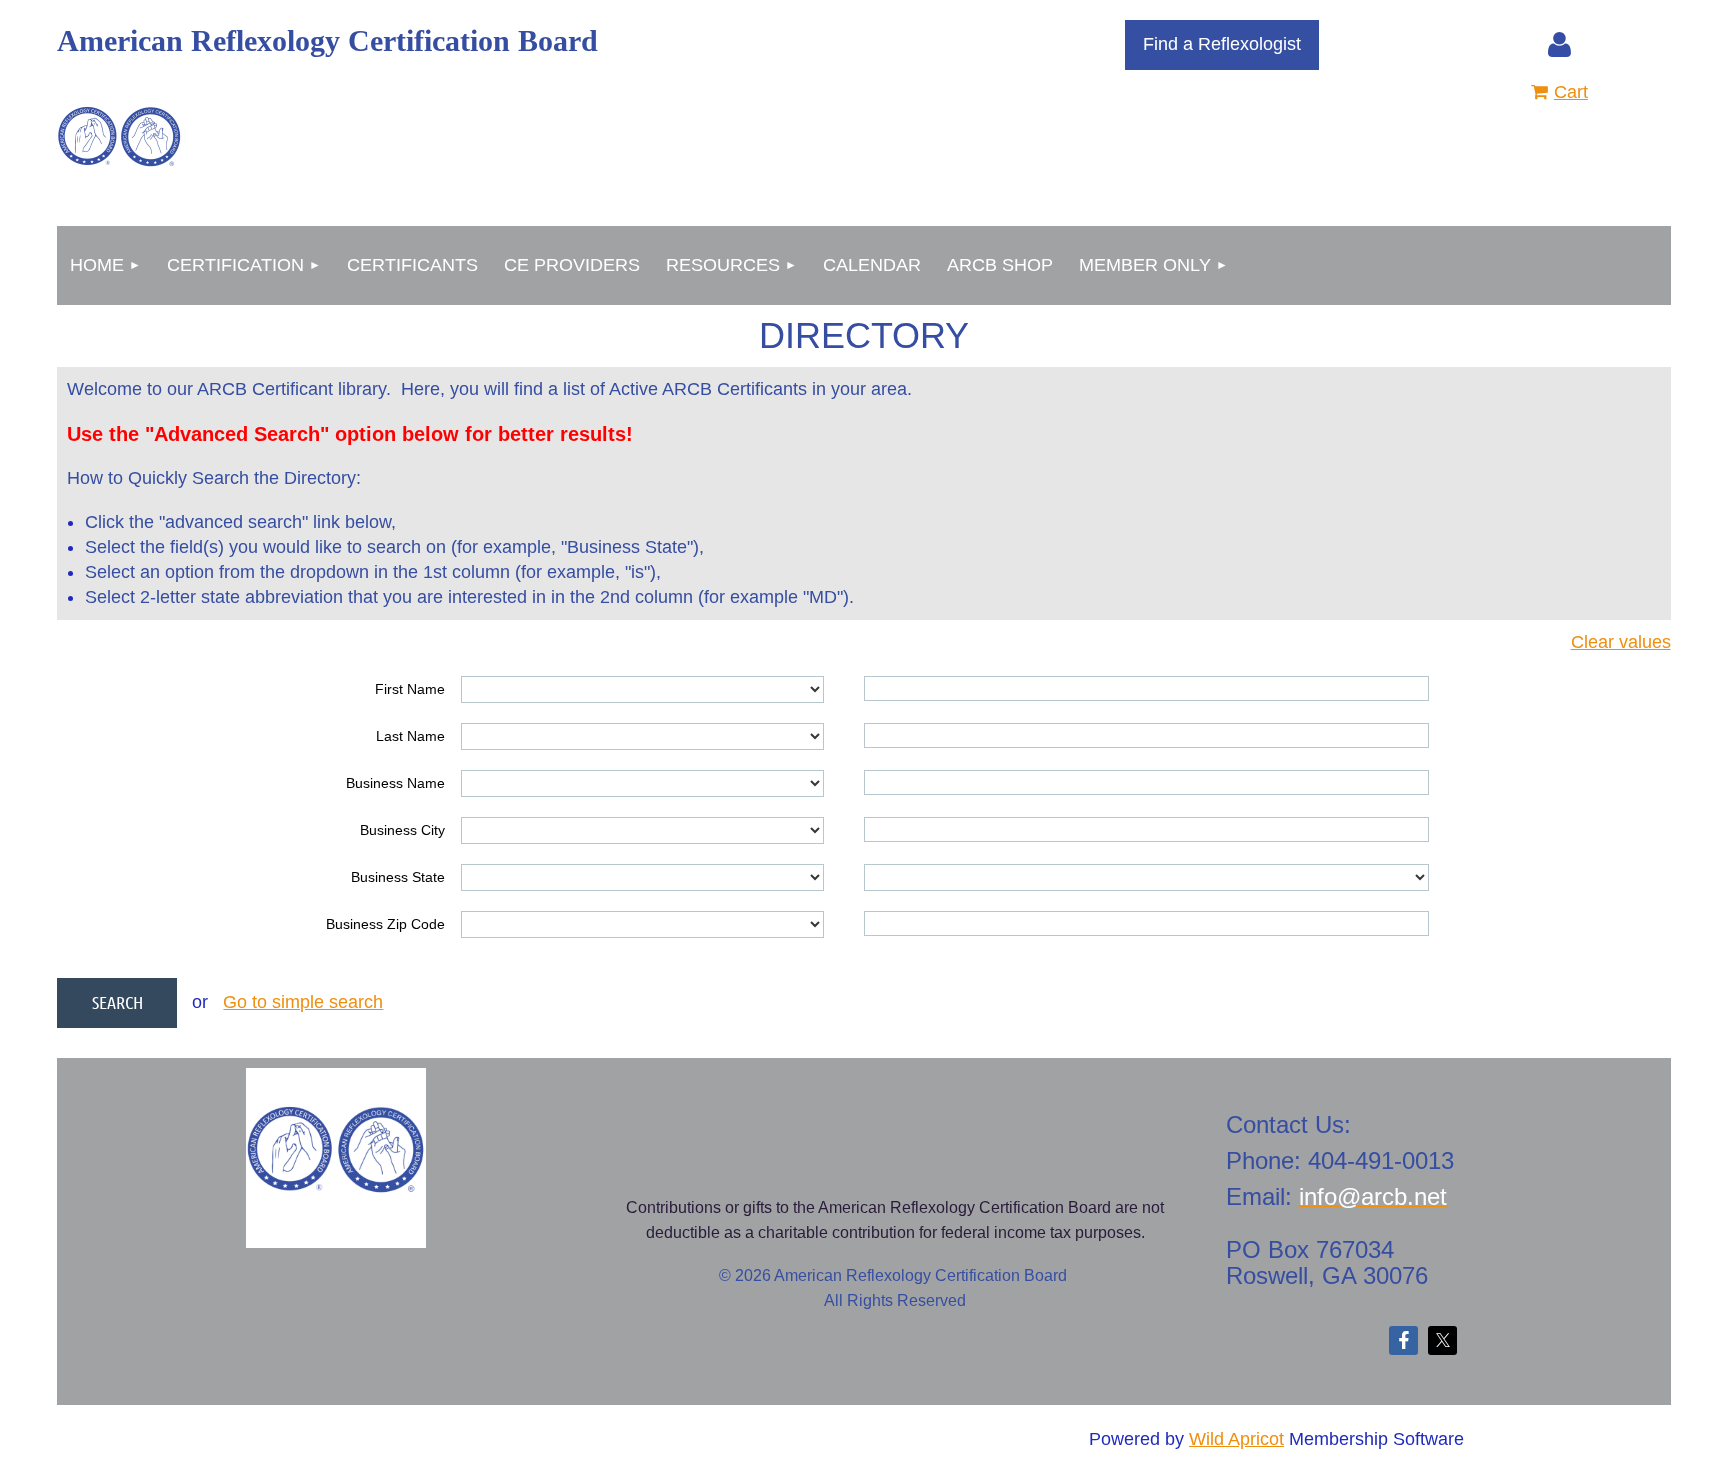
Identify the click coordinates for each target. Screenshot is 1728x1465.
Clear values (1621, 642)
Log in (1559, 45)
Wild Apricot (1236, 1439)
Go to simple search (303, 1002)
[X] (1442, 1340)
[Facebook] (1403, 1340)
